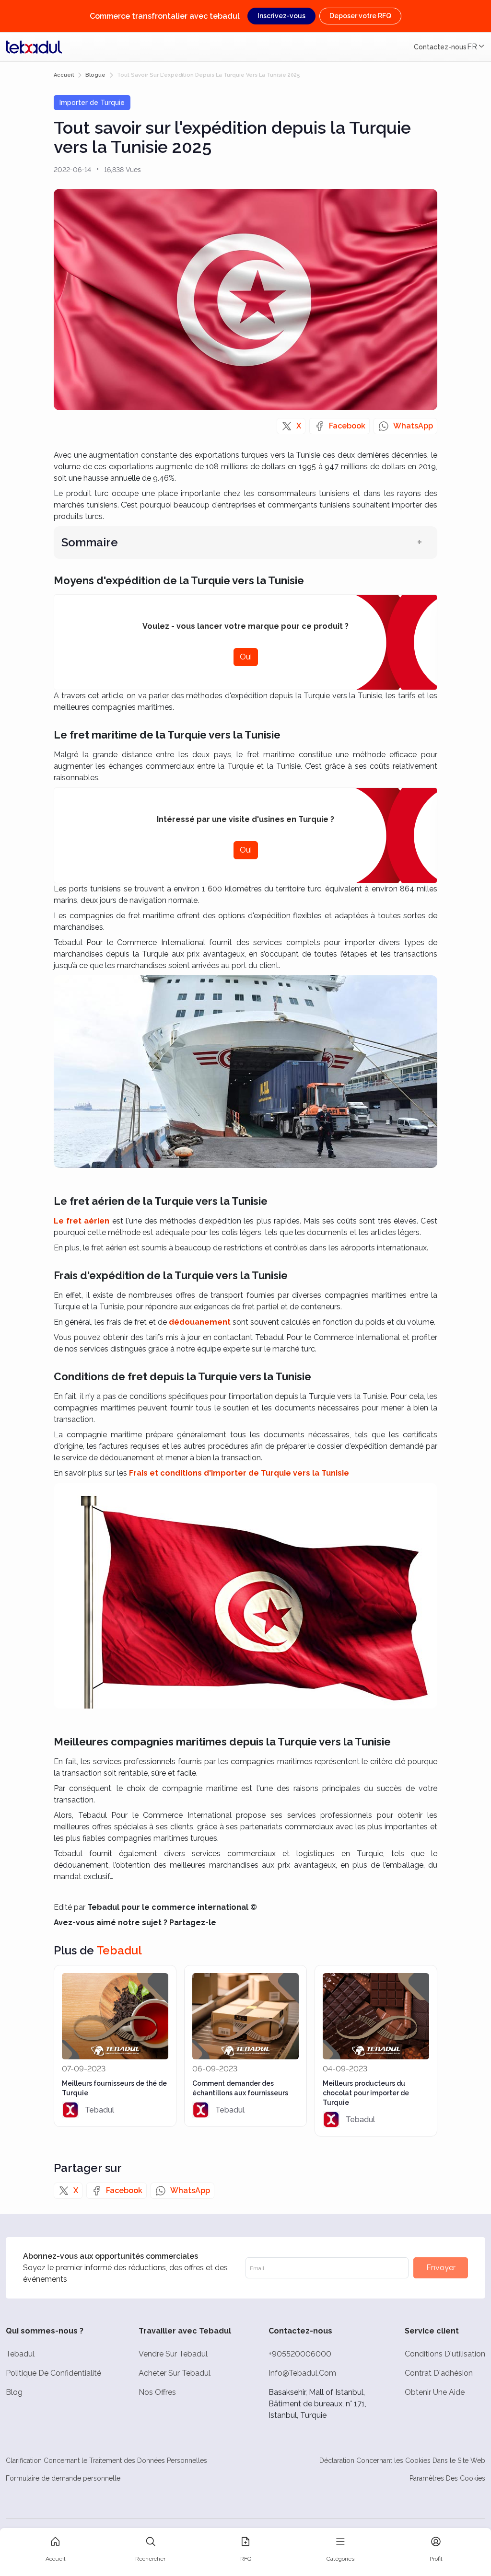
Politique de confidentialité (53, 2373)
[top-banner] (34, 47)
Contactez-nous (440, 47)
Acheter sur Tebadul (175, 2373)
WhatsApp (413, 426)
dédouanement (200, 1322)
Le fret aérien (82, 1221)
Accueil (64, 75)
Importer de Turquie (92, 103)
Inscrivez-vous (281, 16)
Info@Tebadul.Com (302, 2373)
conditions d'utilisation (445, 2354)
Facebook (347, 426)
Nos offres (157, 2392)
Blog (14, 2392)
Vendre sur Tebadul (173, 2354)
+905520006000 (300, 2354)
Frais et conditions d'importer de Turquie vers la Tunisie (239, 1473)
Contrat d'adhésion (439, 2373)
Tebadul (20, 2354)
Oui (246, 657)
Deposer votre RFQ (360, 16)
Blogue (95, 75)
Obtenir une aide (435, 2392)
